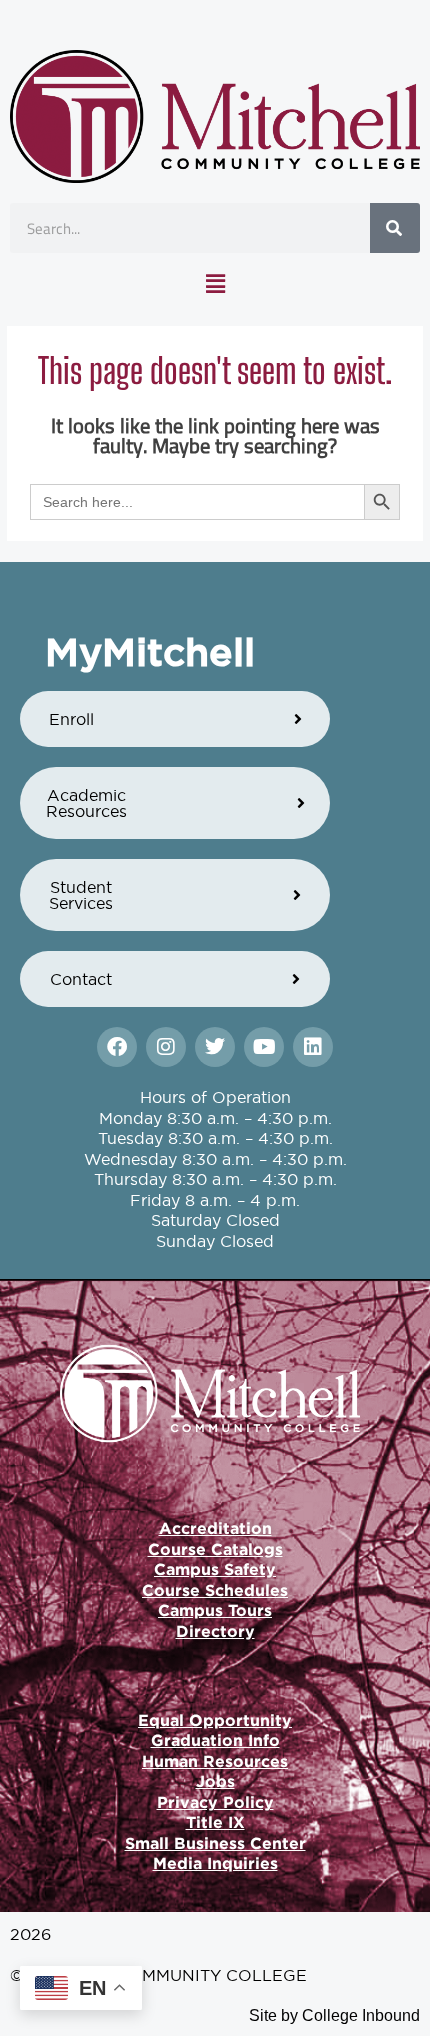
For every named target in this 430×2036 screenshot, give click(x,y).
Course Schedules (215, 1590)
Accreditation (215, 1528)
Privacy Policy (215, 1802)
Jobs (215, 1781)
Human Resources (215, 1761)
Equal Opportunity (215, 1720)
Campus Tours (215, 1610)
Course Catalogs (215, 1549)
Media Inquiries (215, 1863)
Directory (215, 1631)
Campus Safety (215, 1569)
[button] (215, 284)
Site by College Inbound (334, 2015)
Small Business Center (215, 1843)
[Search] (395, 228)
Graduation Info (215, 1740)
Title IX (215, 1822)
